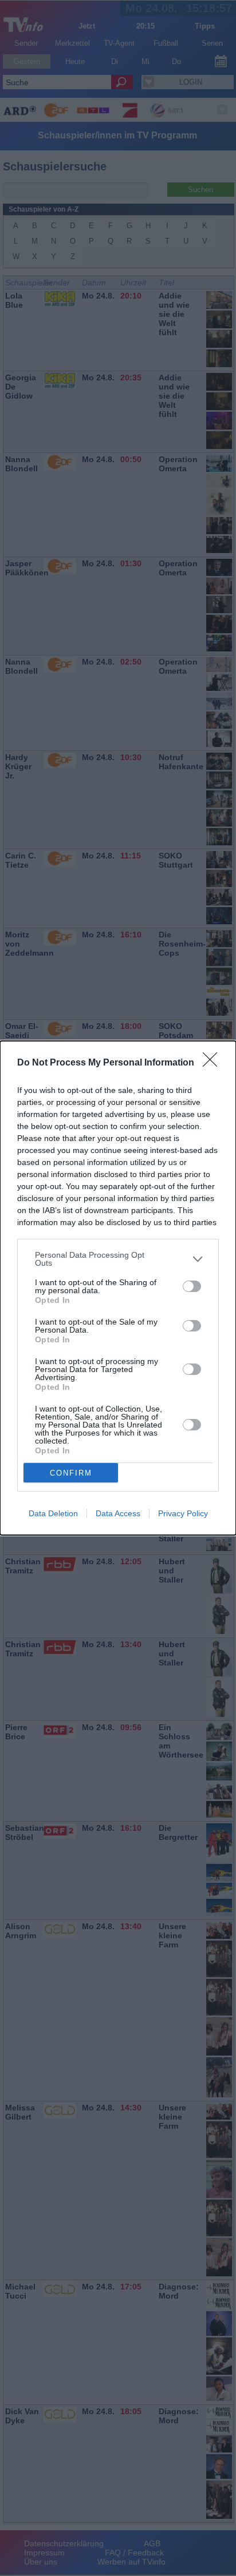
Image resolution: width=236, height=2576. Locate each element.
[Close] (214, 1063)
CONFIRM (71, 1473)
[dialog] (118, 1288)
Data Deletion (53, 1513)
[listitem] (118, 1259)
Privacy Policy (183, 1513)
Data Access (118, 1513)
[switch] (192, 1286)
